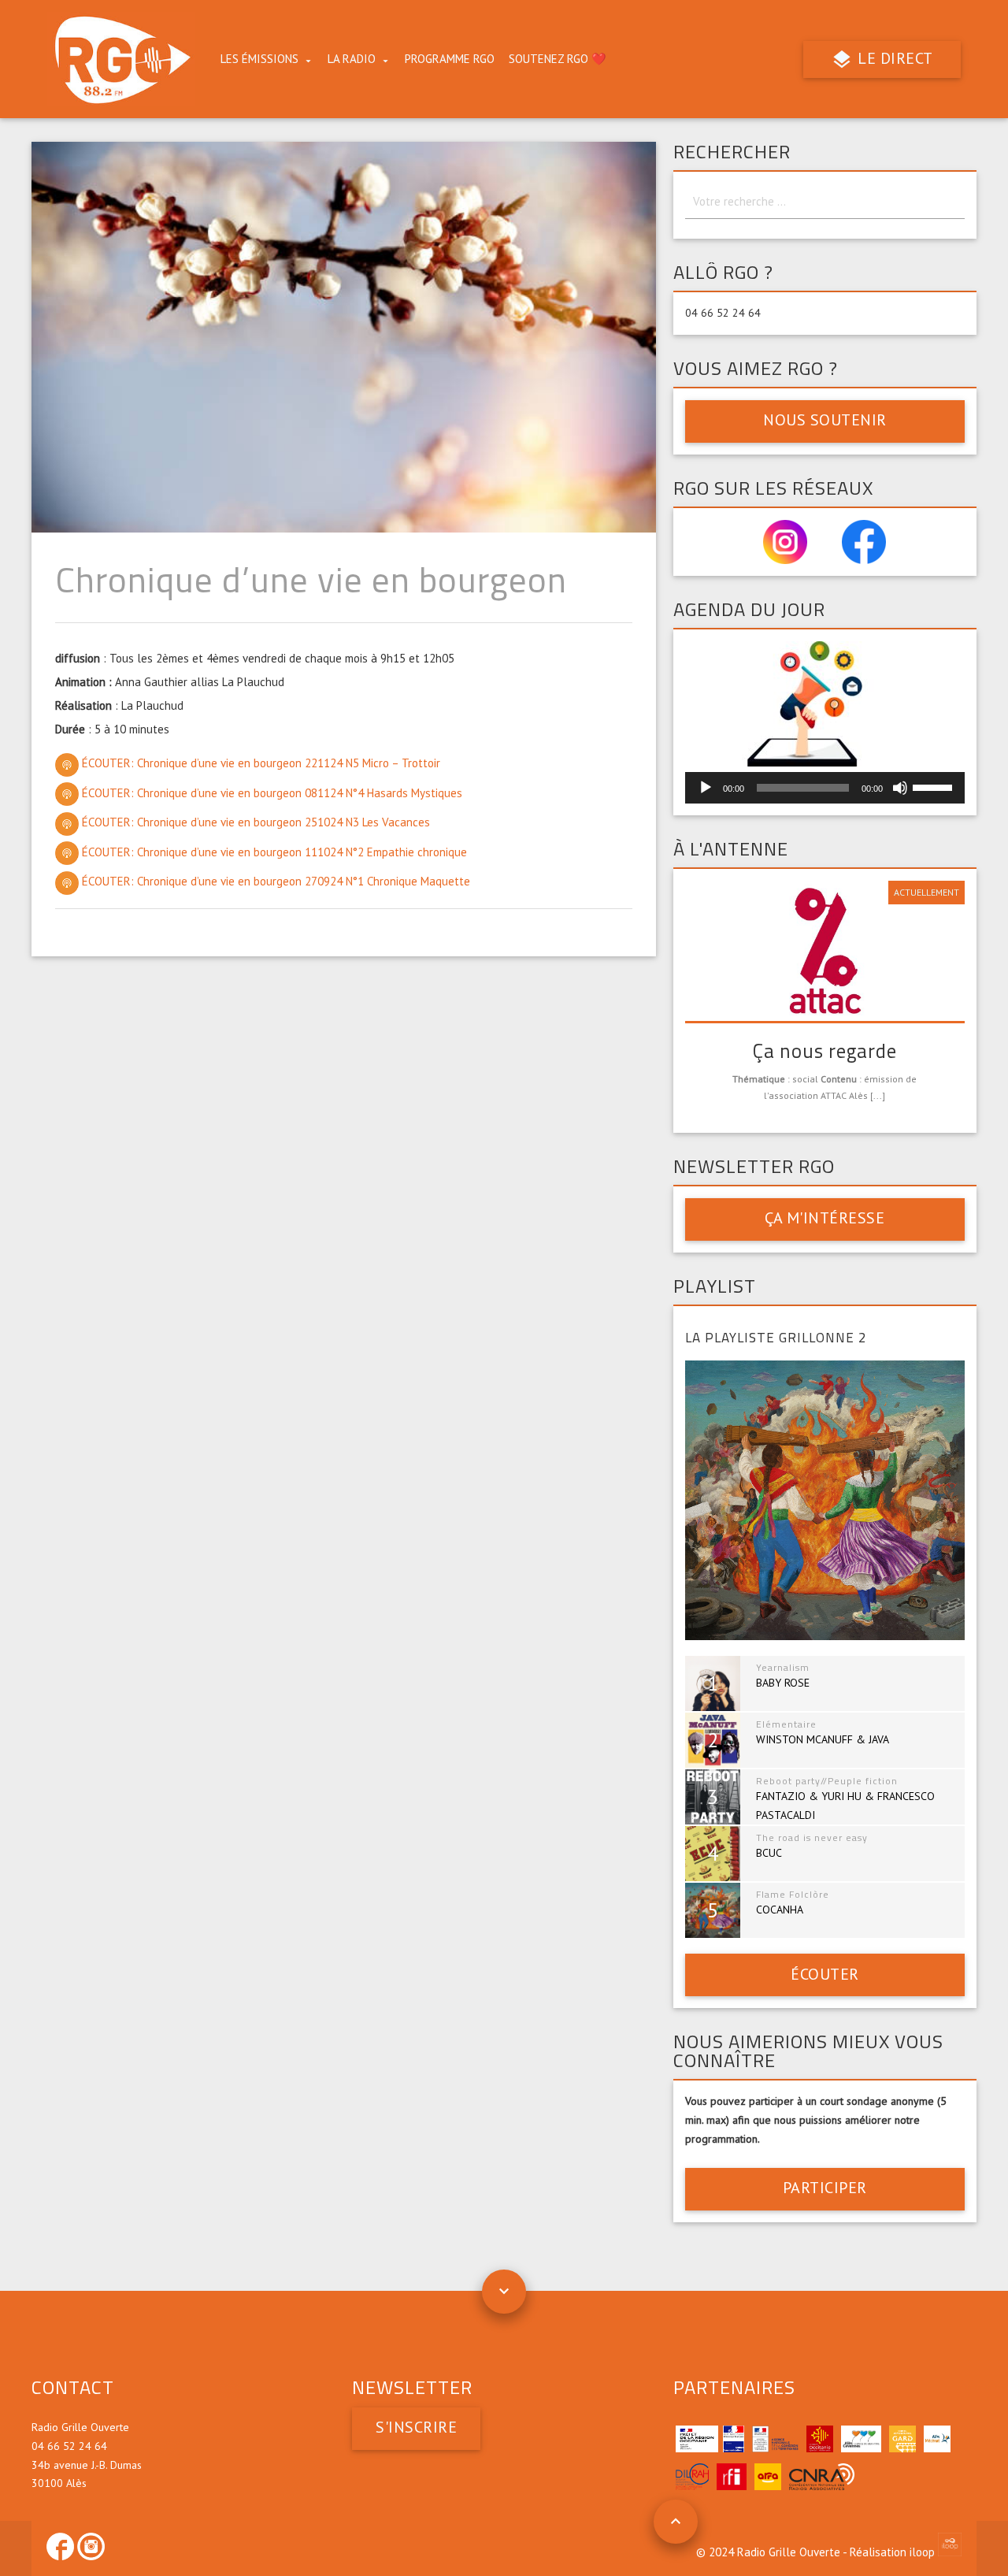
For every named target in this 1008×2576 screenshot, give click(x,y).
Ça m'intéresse (825, 1218)
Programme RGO (450, 59)
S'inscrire (416, 2427)
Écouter (825, 1974)
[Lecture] (706, 788)
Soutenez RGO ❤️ (558, 59)
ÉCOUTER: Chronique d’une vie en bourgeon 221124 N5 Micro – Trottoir (259, 763)
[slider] (935, 786)
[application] (825, 788)
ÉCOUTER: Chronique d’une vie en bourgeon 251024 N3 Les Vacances (254, 822)
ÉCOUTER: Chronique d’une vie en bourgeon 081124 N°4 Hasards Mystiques (271, 793)
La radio (352, 59)
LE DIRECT (893, 58)
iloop (924, 2552)
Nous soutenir (825, 420)
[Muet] (900, 788)
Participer (825, 2188)
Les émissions (259, 59)
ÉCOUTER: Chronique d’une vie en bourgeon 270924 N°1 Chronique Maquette (274, 881)
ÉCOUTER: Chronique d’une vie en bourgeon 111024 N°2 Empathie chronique (273, 852)
